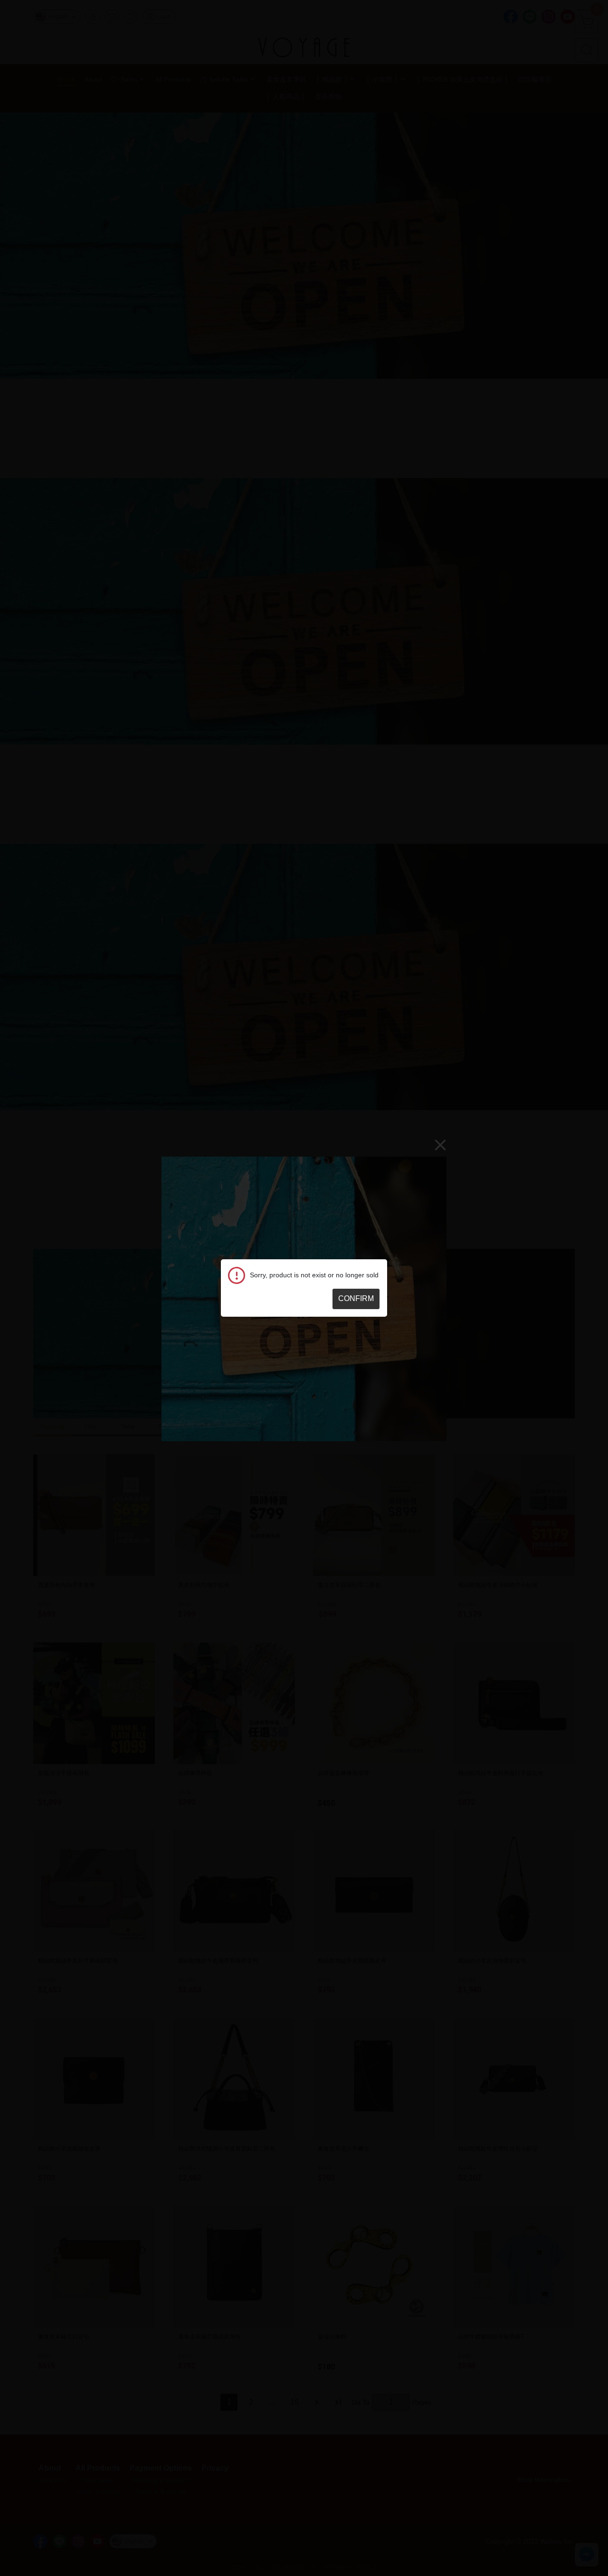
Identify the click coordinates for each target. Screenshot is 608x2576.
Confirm (356, 1298)
